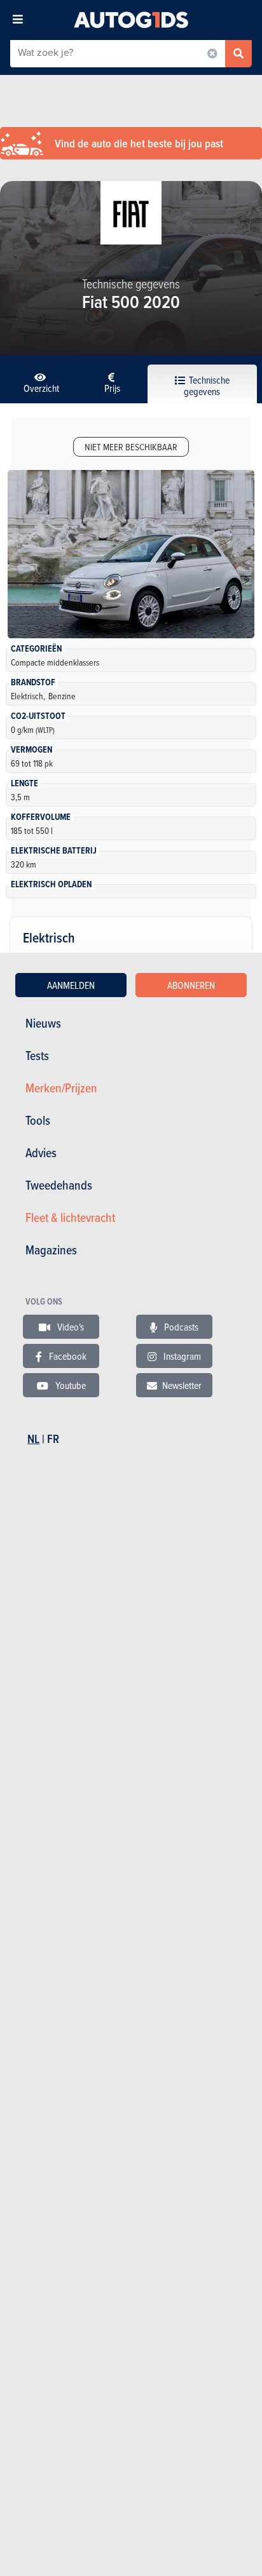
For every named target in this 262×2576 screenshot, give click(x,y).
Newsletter (182, 1385)
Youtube (70, 1385)
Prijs (112, 388)
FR (53, 1439)
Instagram (181, 1356)
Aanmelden (71, 985)
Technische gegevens (207, 386)
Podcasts (180, 1327)
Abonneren (191, 985)
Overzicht (41, 388)
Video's (70, 1327)
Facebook (67, 1356)
